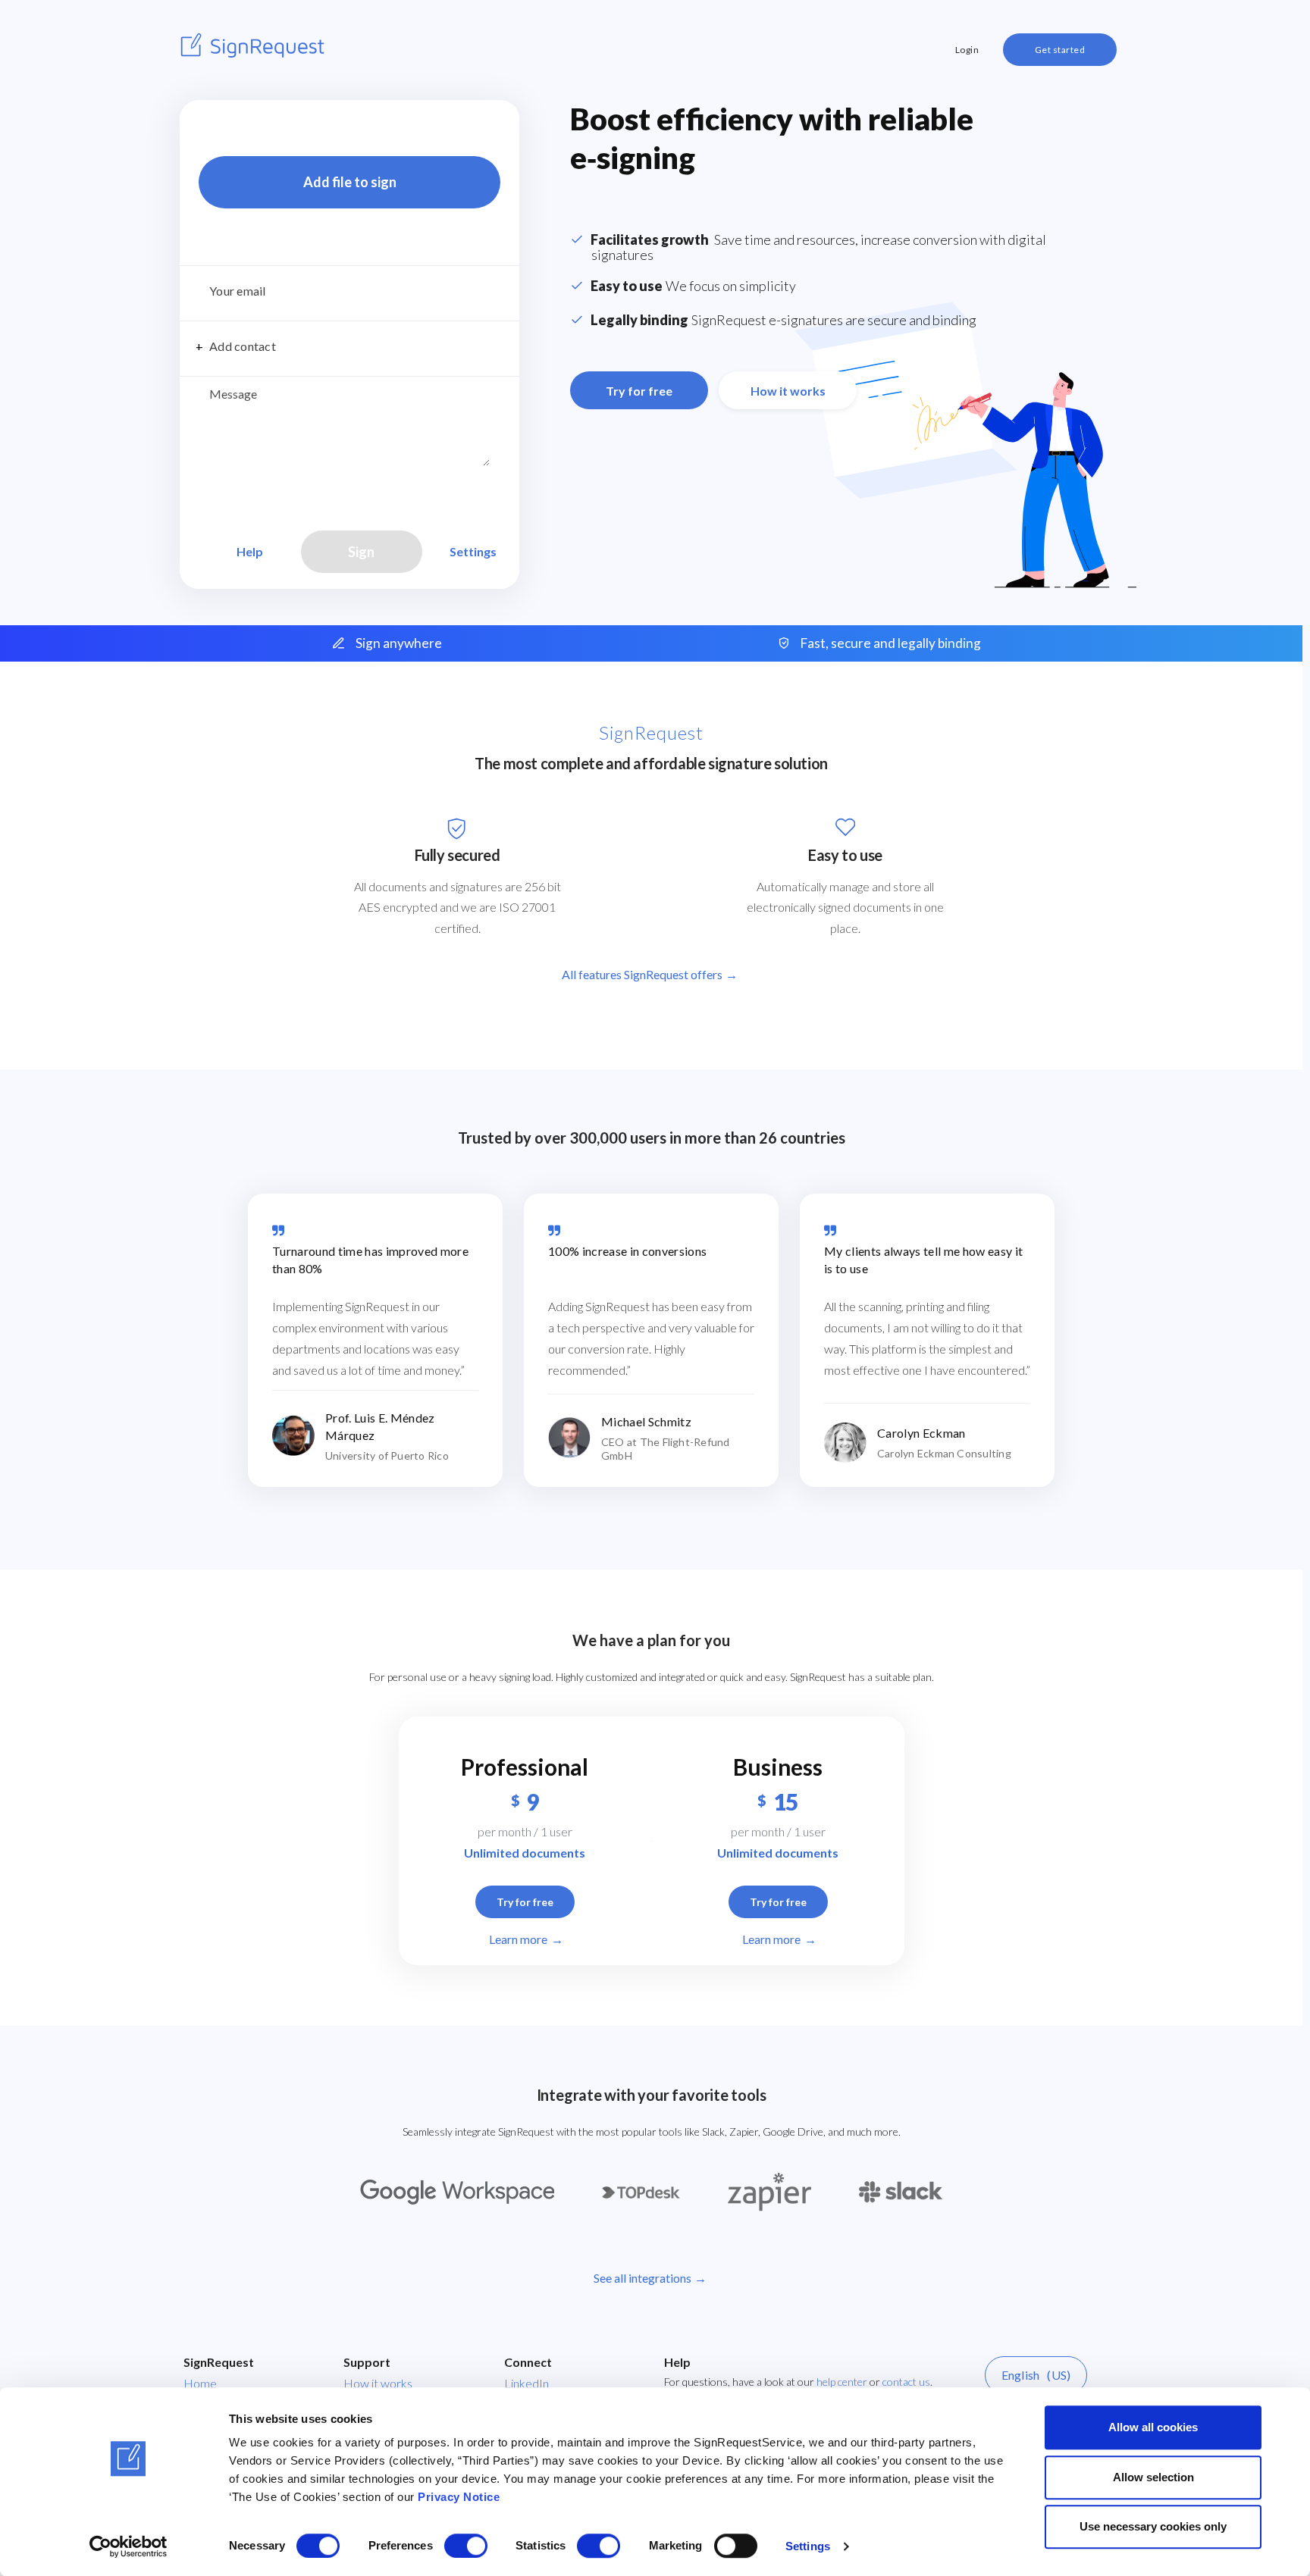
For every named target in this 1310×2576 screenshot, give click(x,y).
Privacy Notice (459, 2497)
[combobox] (349, 294)
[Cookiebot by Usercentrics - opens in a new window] (128, 2546)
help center (842, 2382)
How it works (378, 2383)
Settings (808, 2546)
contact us (906, 2382)
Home (200, 2383)
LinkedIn (527, 2383)
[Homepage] (252, 45)
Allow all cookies (1153, 2427)
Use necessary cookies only (1153, 2526)
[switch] (466, 2546)
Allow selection (1153, 2477)
